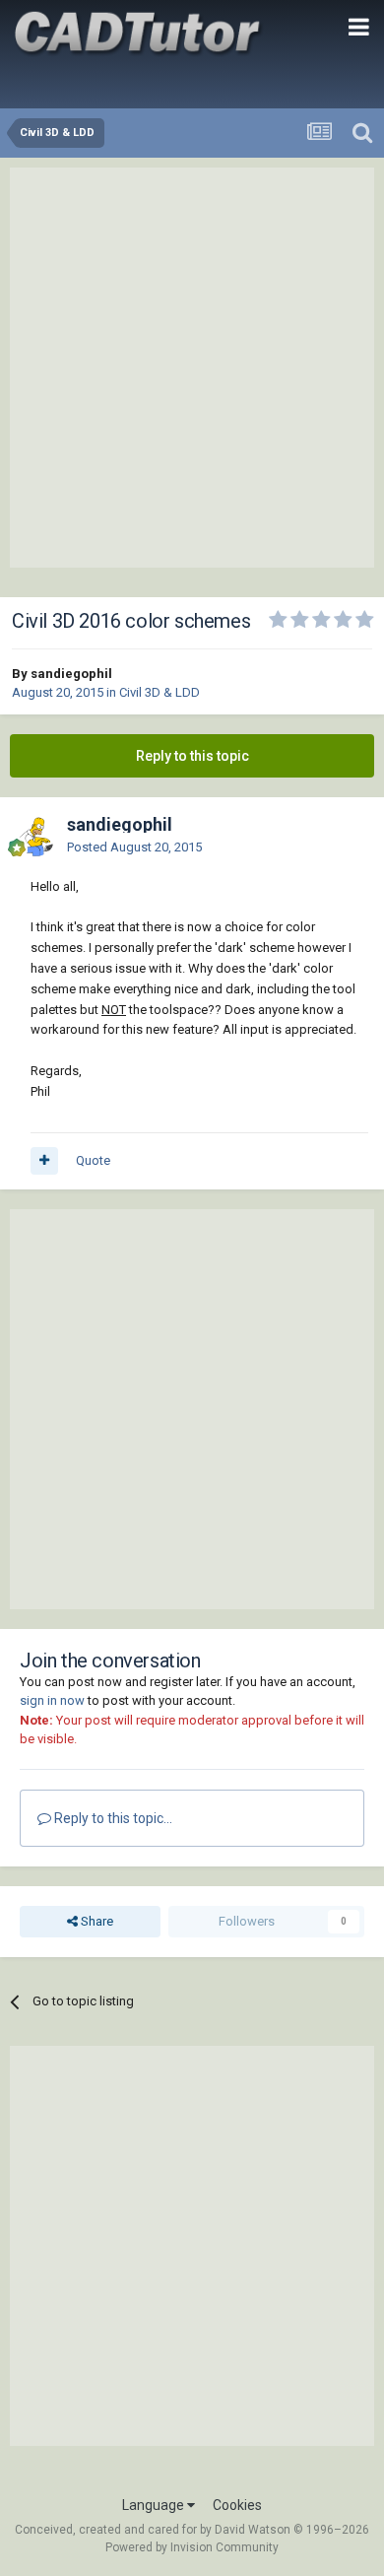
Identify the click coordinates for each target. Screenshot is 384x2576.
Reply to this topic (192, 756)
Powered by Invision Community (192, 2547)
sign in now (52, 1700)
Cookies (237, 2505)
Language (155, 2505)
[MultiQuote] (44, 1161)
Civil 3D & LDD (160, 692)
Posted (134, 847)
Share (96, 1921)
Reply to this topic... (112, 1818)
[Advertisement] (192, 368)
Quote (93, 1160)
